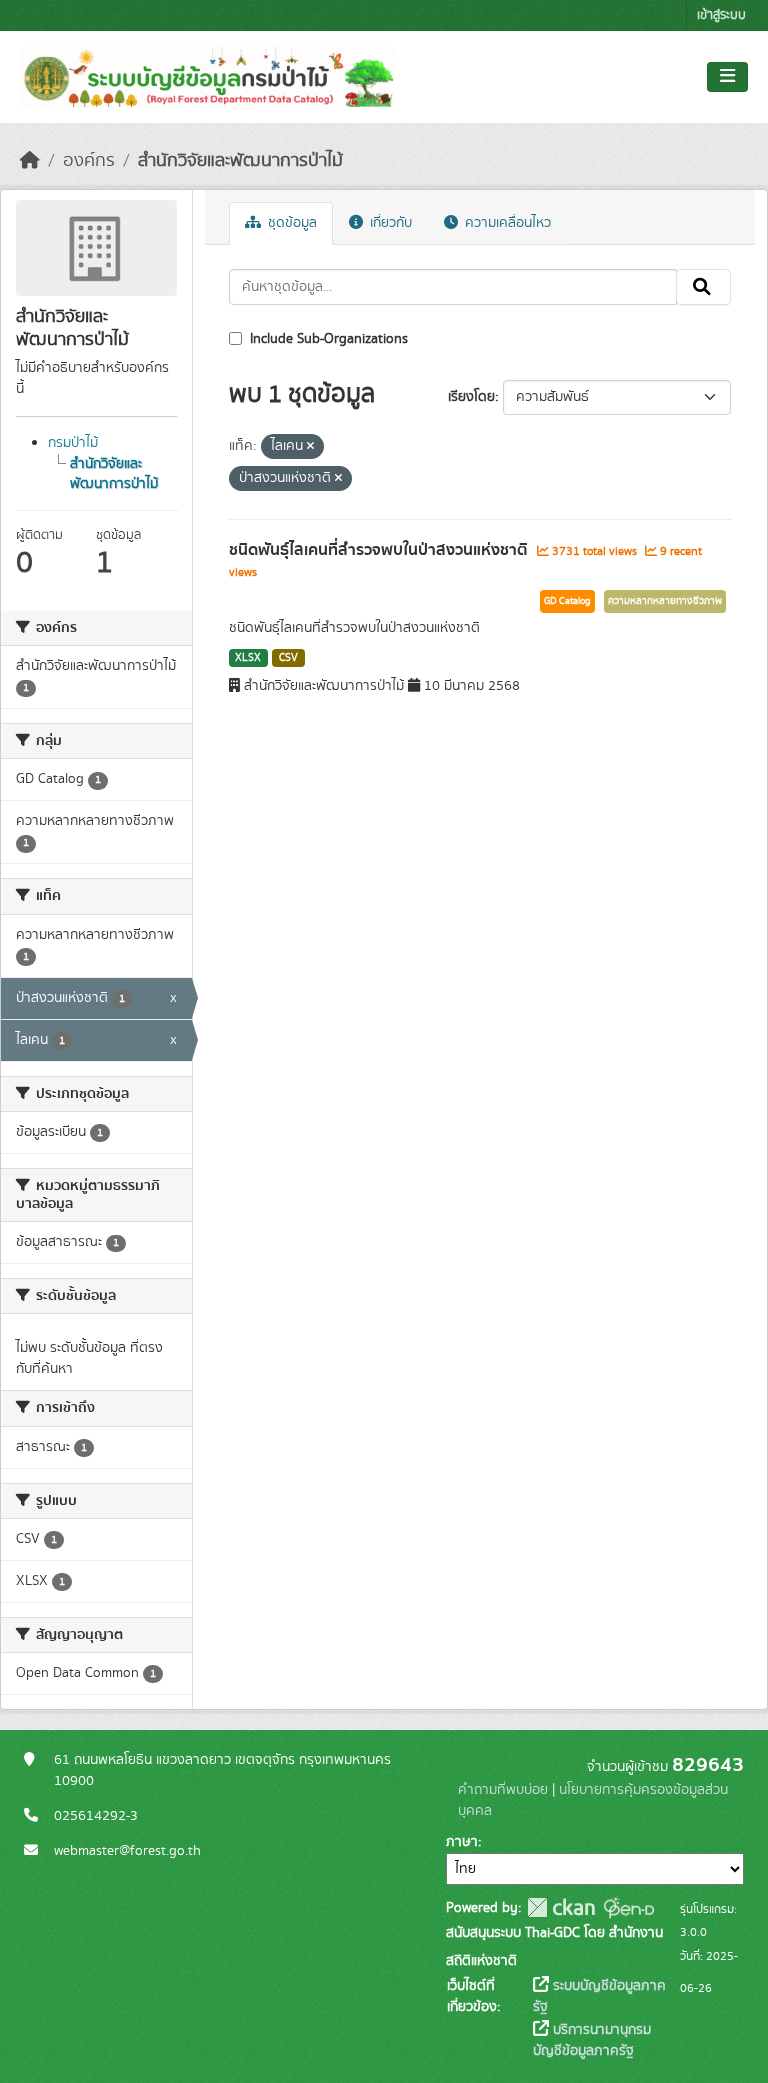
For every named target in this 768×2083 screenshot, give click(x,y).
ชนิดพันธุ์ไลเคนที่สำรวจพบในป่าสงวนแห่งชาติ (380, 550)
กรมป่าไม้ (73, 443)
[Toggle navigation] (727, 77)
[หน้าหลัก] (30, 161)
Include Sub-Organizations (327, 339)
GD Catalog (567, 601)
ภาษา (462, 1842)
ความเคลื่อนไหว (506, 223)
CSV (288, 658)
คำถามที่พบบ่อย (503, 1790)
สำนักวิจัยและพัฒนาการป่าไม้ (240, 161)
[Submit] (703, 287)
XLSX (248, 658)
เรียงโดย (471, 397)
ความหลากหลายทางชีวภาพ (665, 601)
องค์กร (89, 161)
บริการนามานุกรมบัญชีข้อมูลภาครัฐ (592, 2040)
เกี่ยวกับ (389, 223)
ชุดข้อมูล (290, 223)
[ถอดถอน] (310, 447)
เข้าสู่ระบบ (721, 15)
